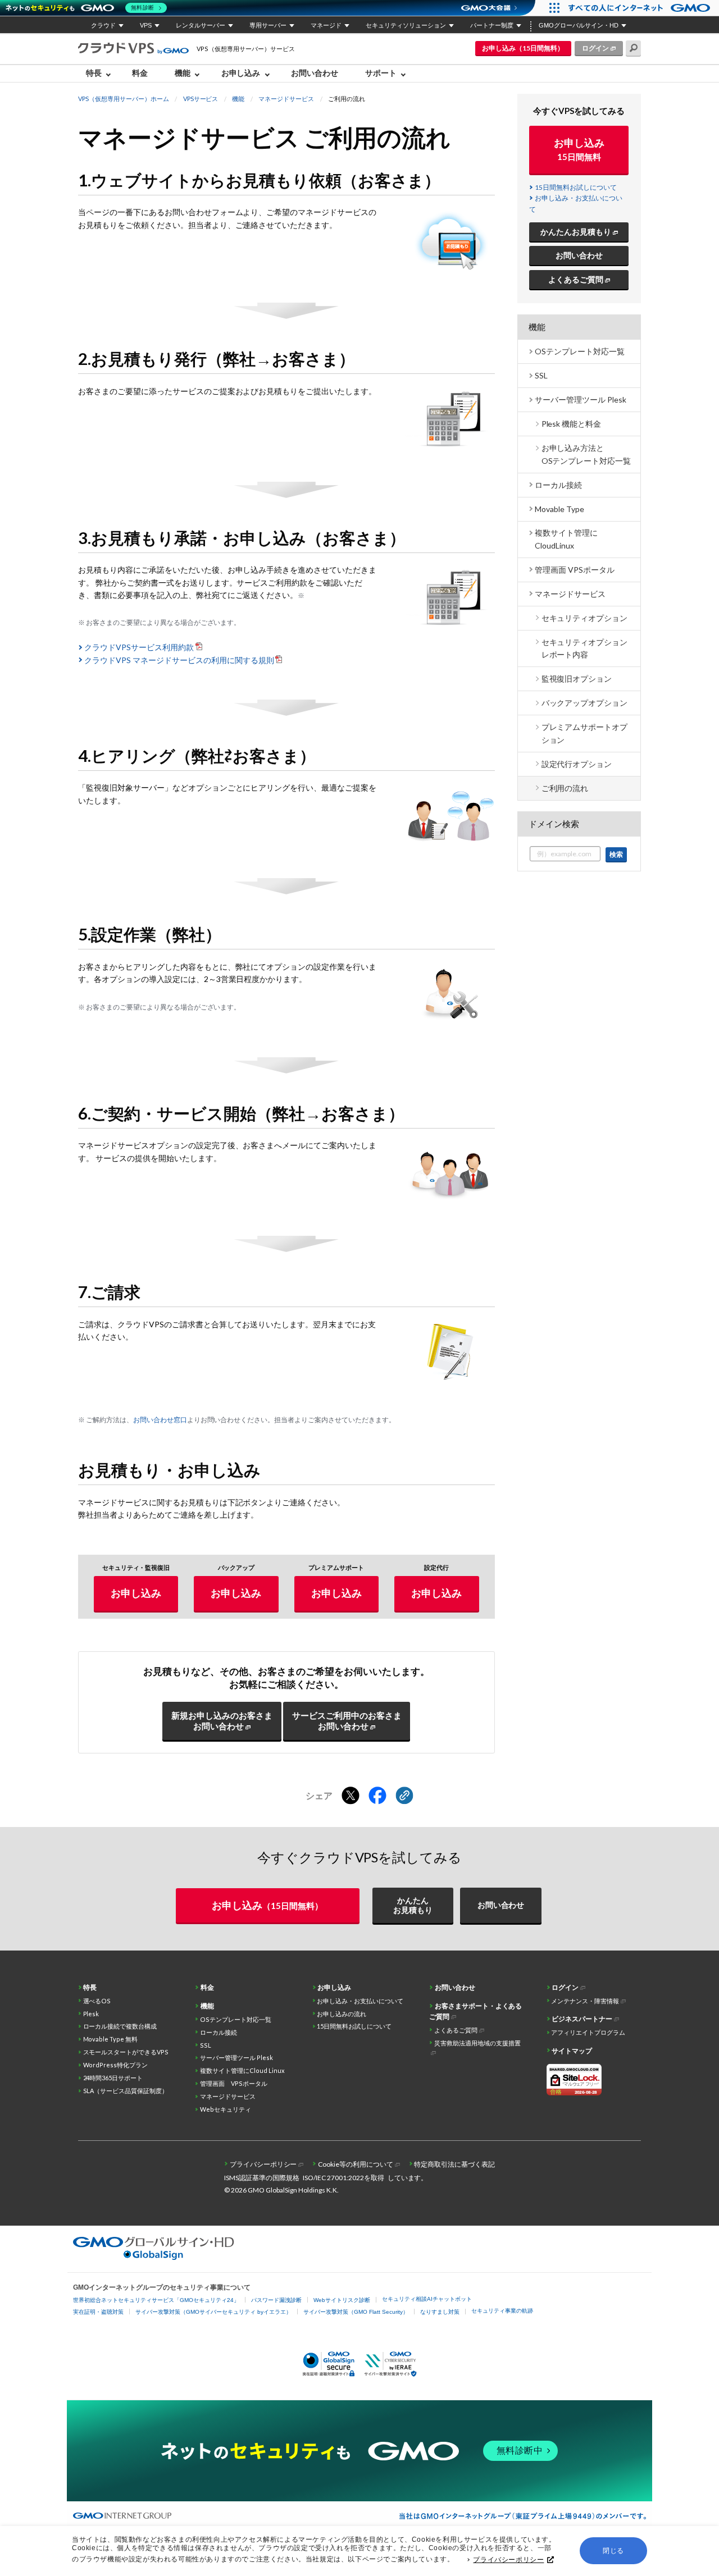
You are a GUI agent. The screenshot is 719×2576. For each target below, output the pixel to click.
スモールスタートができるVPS (126, 2052)
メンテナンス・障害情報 (585, 2001)
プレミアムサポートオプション (585, 733)
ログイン (595, 48)
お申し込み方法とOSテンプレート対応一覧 (586, 454)
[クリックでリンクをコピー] (404, 1796)
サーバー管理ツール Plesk (581, 399)
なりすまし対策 (440, 2312)
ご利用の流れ (565, 788)
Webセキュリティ (226, 2109)
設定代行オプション (577, 764)
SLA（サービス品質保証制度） (126, 2091)
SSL (541, 375)
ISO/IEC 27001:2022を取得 (343, 2178)
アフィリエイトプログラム (588, 2032)
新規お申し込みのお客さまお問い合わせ (222, 1721)
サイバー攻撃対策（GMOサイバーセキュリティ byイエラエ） (213, 2312)
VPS (146, 25)
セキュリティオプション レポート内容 (585, 648)
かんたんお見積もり (576, 232)
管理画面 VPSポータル (575, 570)
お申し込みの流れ (342, 2014)
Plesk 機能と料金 (572, 424)
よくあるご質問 (576, 279)
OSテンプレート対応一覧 (580, 351)
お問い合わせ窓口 (160, 1420)
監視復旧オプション (577, 679)
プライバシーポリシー (508, 2560)
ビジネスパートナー (582, 2019)
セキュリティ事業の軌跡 (502, 2311)
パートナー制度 (492, 25)
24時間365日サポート (113, 2078)
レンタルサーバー (201, 25)
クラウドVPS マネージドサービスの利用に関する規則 (179, 660)
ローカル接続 (558, 485)
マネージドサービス (286, 99)
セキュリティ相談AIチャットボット (427, 2299)
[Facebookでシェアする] (377, 1796)
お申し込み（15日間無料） (523, 48)
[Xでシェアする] (351, 1796)
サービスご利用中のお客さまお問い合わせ (347, 1721)
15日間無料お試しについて (575, 187)
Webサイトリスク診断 (342, 2300)
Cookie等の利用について (356, 2164)
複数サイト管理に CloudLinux (566, 539)
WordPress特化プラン (116, 2065)
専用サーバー (268, 25)
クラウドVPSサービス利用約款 (139, 647)
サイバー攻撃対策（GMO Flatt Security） (356, 2312)
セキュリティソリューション (406, 25)
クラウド (103, 25)
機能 (238, 99)
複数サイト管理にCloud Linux (242, 2070)
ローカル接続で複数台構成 (120, 2026)
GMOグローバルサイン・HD (579, 25)
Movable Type (559, 509)
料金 (140, 73)
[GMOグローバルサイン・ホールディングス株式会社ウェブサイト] (154, 2257)
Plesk (91, 2014)
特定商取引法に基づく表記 (454, 2164)
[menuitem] (101, 74)
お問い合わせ (315, 73)
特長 (90, 1987)
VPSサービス (201, 99)
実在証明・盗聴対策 (98, 2312)
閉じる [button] (613, 2551)
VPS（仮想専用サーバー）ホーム (124, 99)
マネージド (326, 25)
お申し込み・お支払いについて (360, 2001)
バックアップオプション (585, 703)
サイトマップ (572, 2051)
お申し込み (136, 1593)
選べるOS (97, 2001)
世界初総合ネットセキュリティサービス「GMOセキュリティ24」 (156, 2300)
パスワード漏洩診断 (276, 2300)
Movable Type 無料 (111, 2039)
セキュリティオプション (585, 618)
